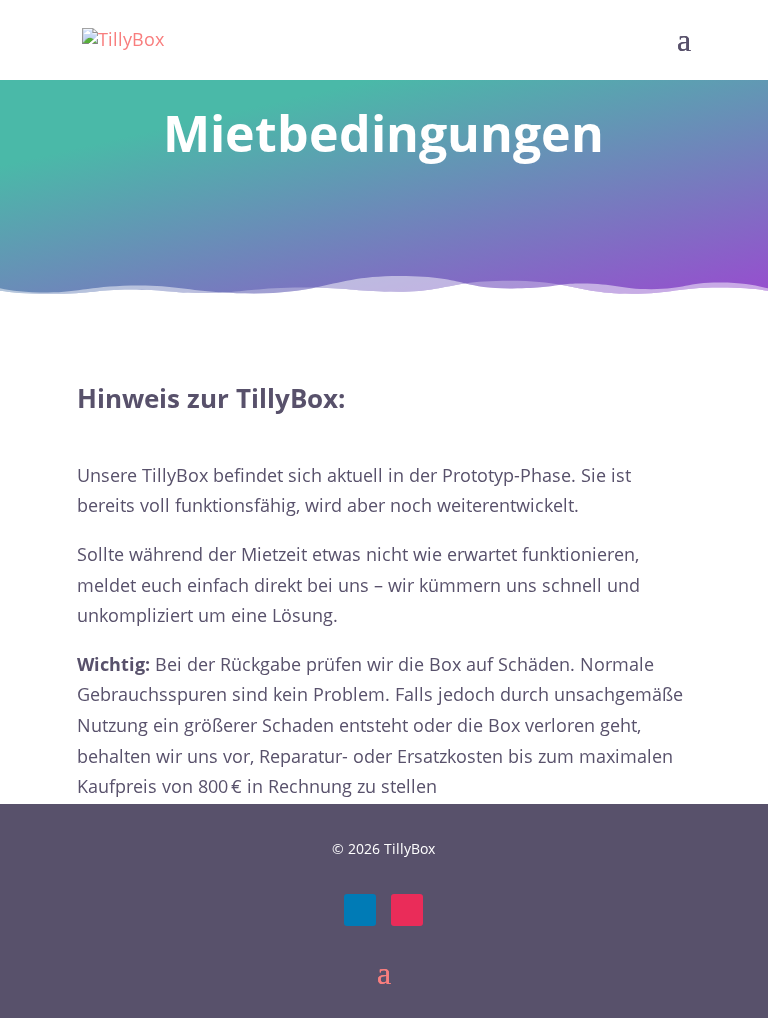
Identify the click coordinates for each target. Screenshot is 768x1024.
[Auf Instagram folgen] (407, 910)
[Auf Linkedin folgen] (360, 910)
